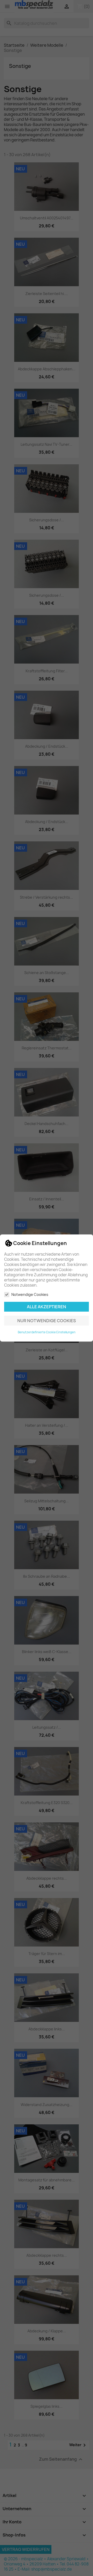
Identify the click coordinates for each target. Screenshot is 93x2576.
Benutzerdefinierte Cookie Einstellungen (47, 1332)
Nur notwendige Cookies (47, 1321)
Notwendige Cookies (30, 1294)
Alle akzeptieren (47, 1307)
